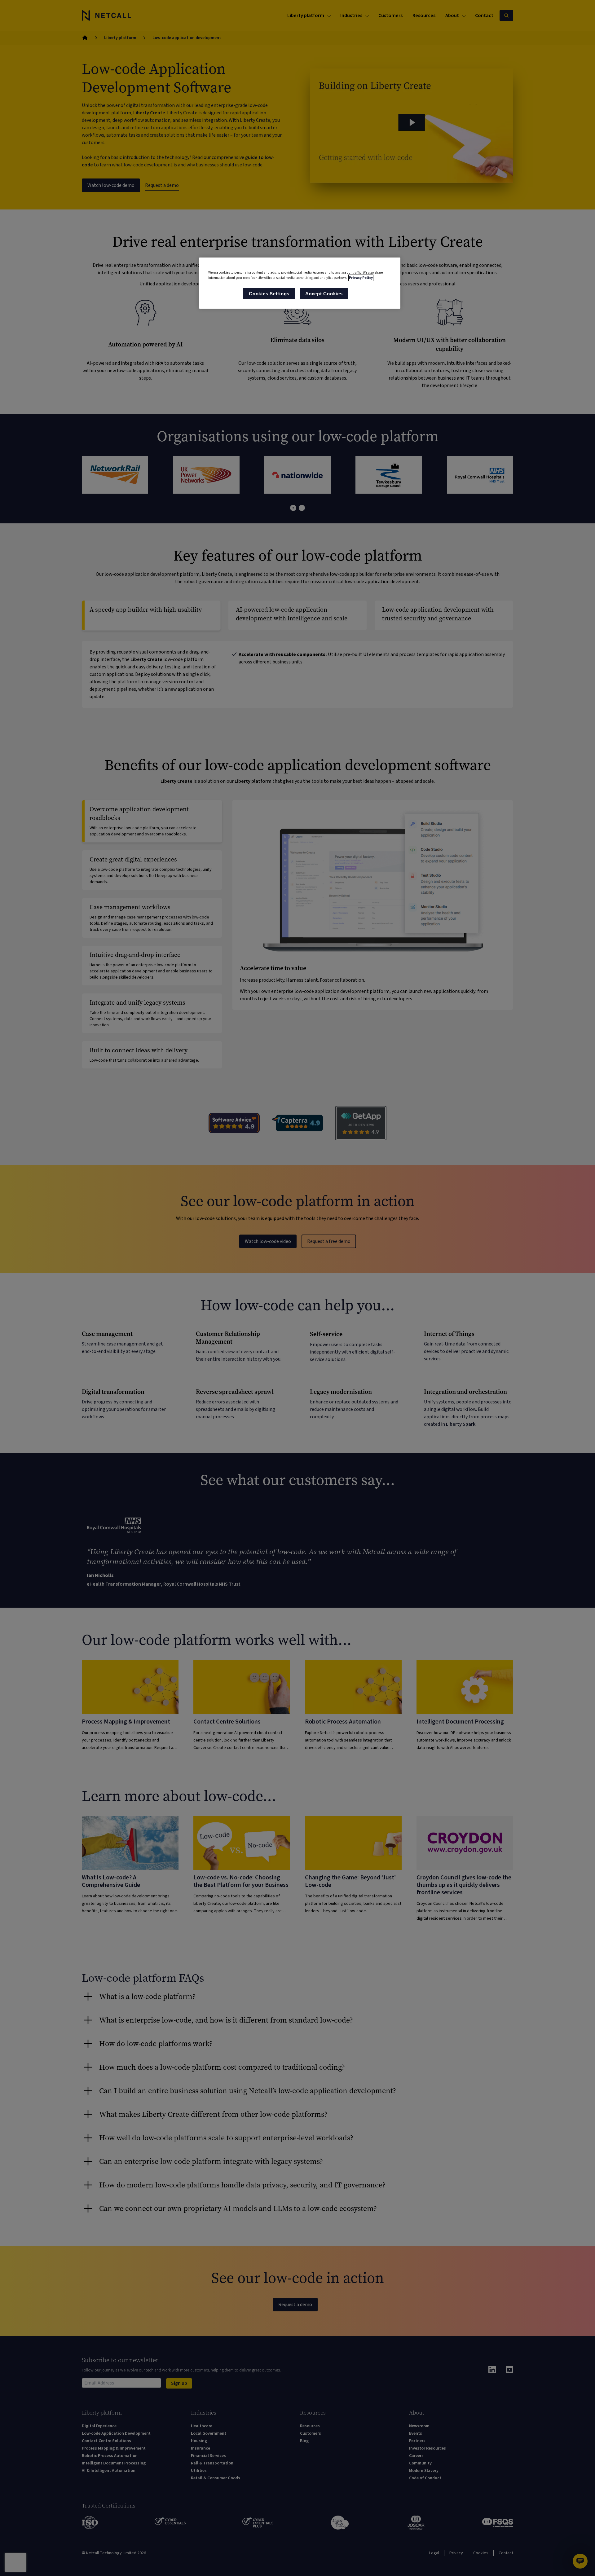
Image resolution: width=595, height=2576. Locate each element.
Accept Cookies (324, 294)
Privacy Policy (361, 278)
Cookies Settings (269, 294)
